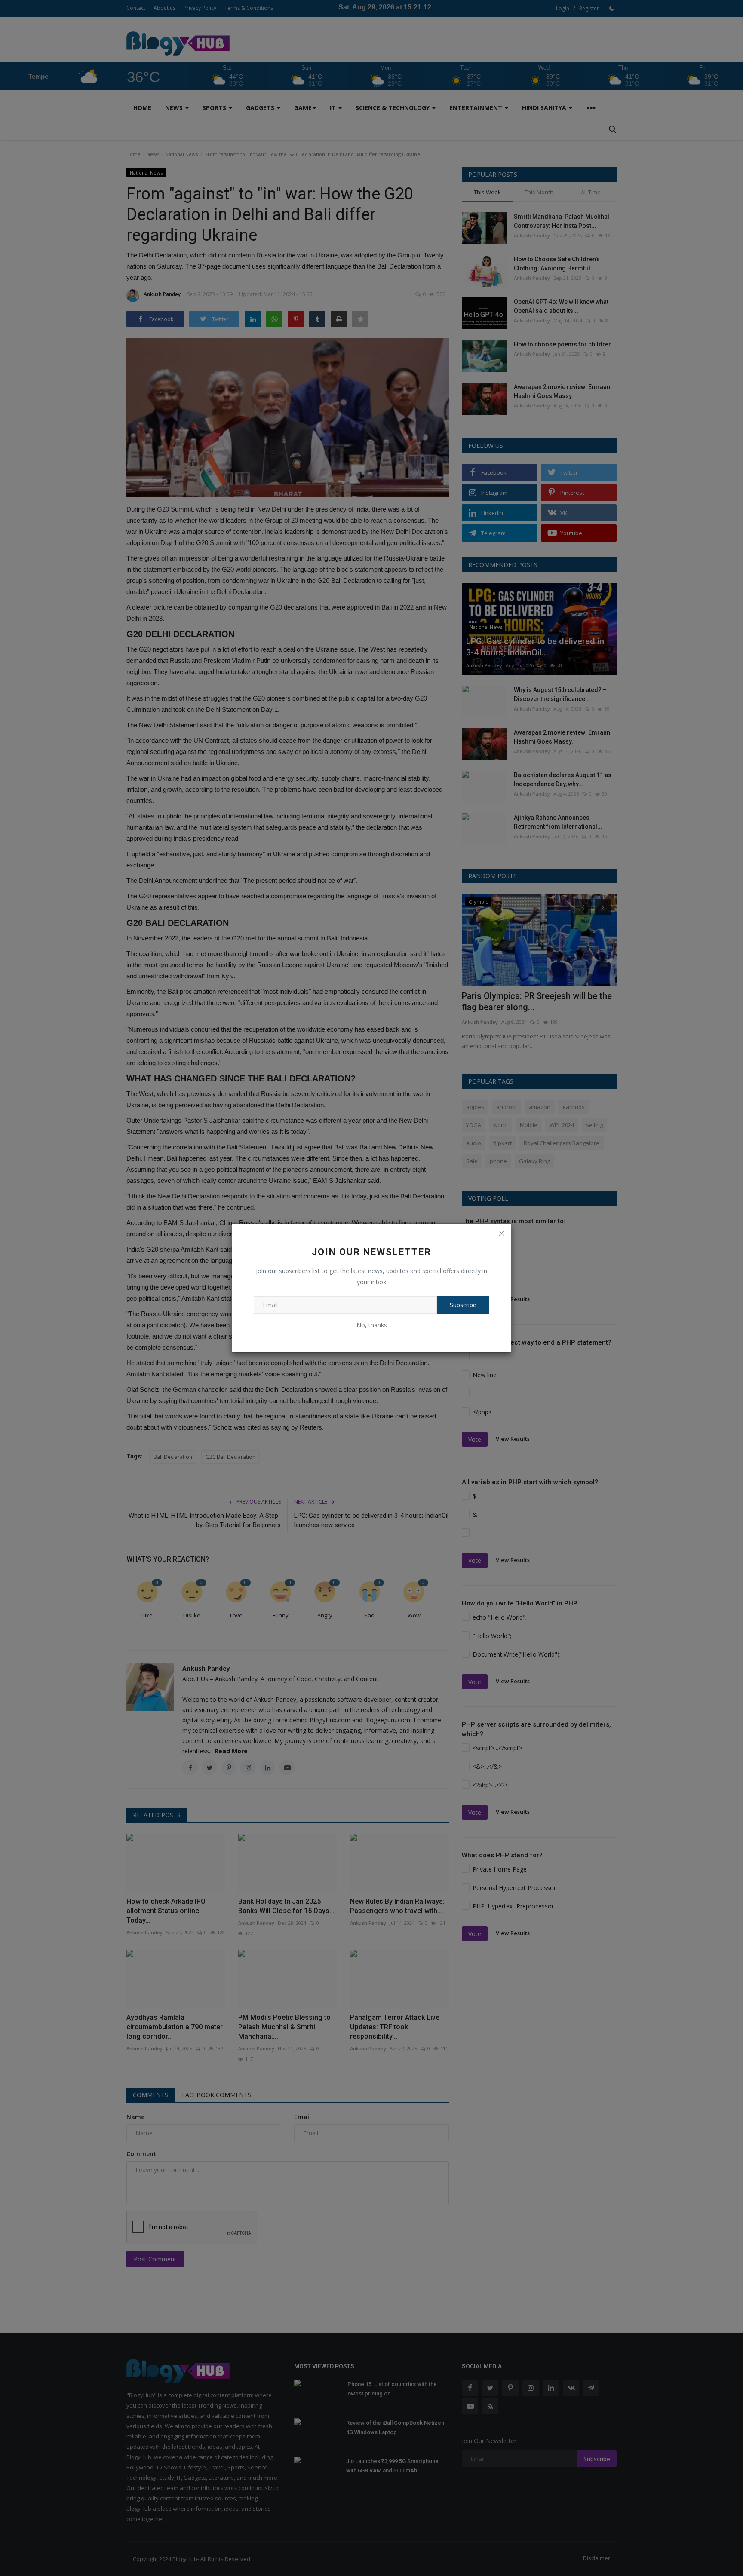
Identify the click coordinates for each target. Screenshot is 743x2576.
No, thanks (372, 1325)
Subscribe (463, 1305)
